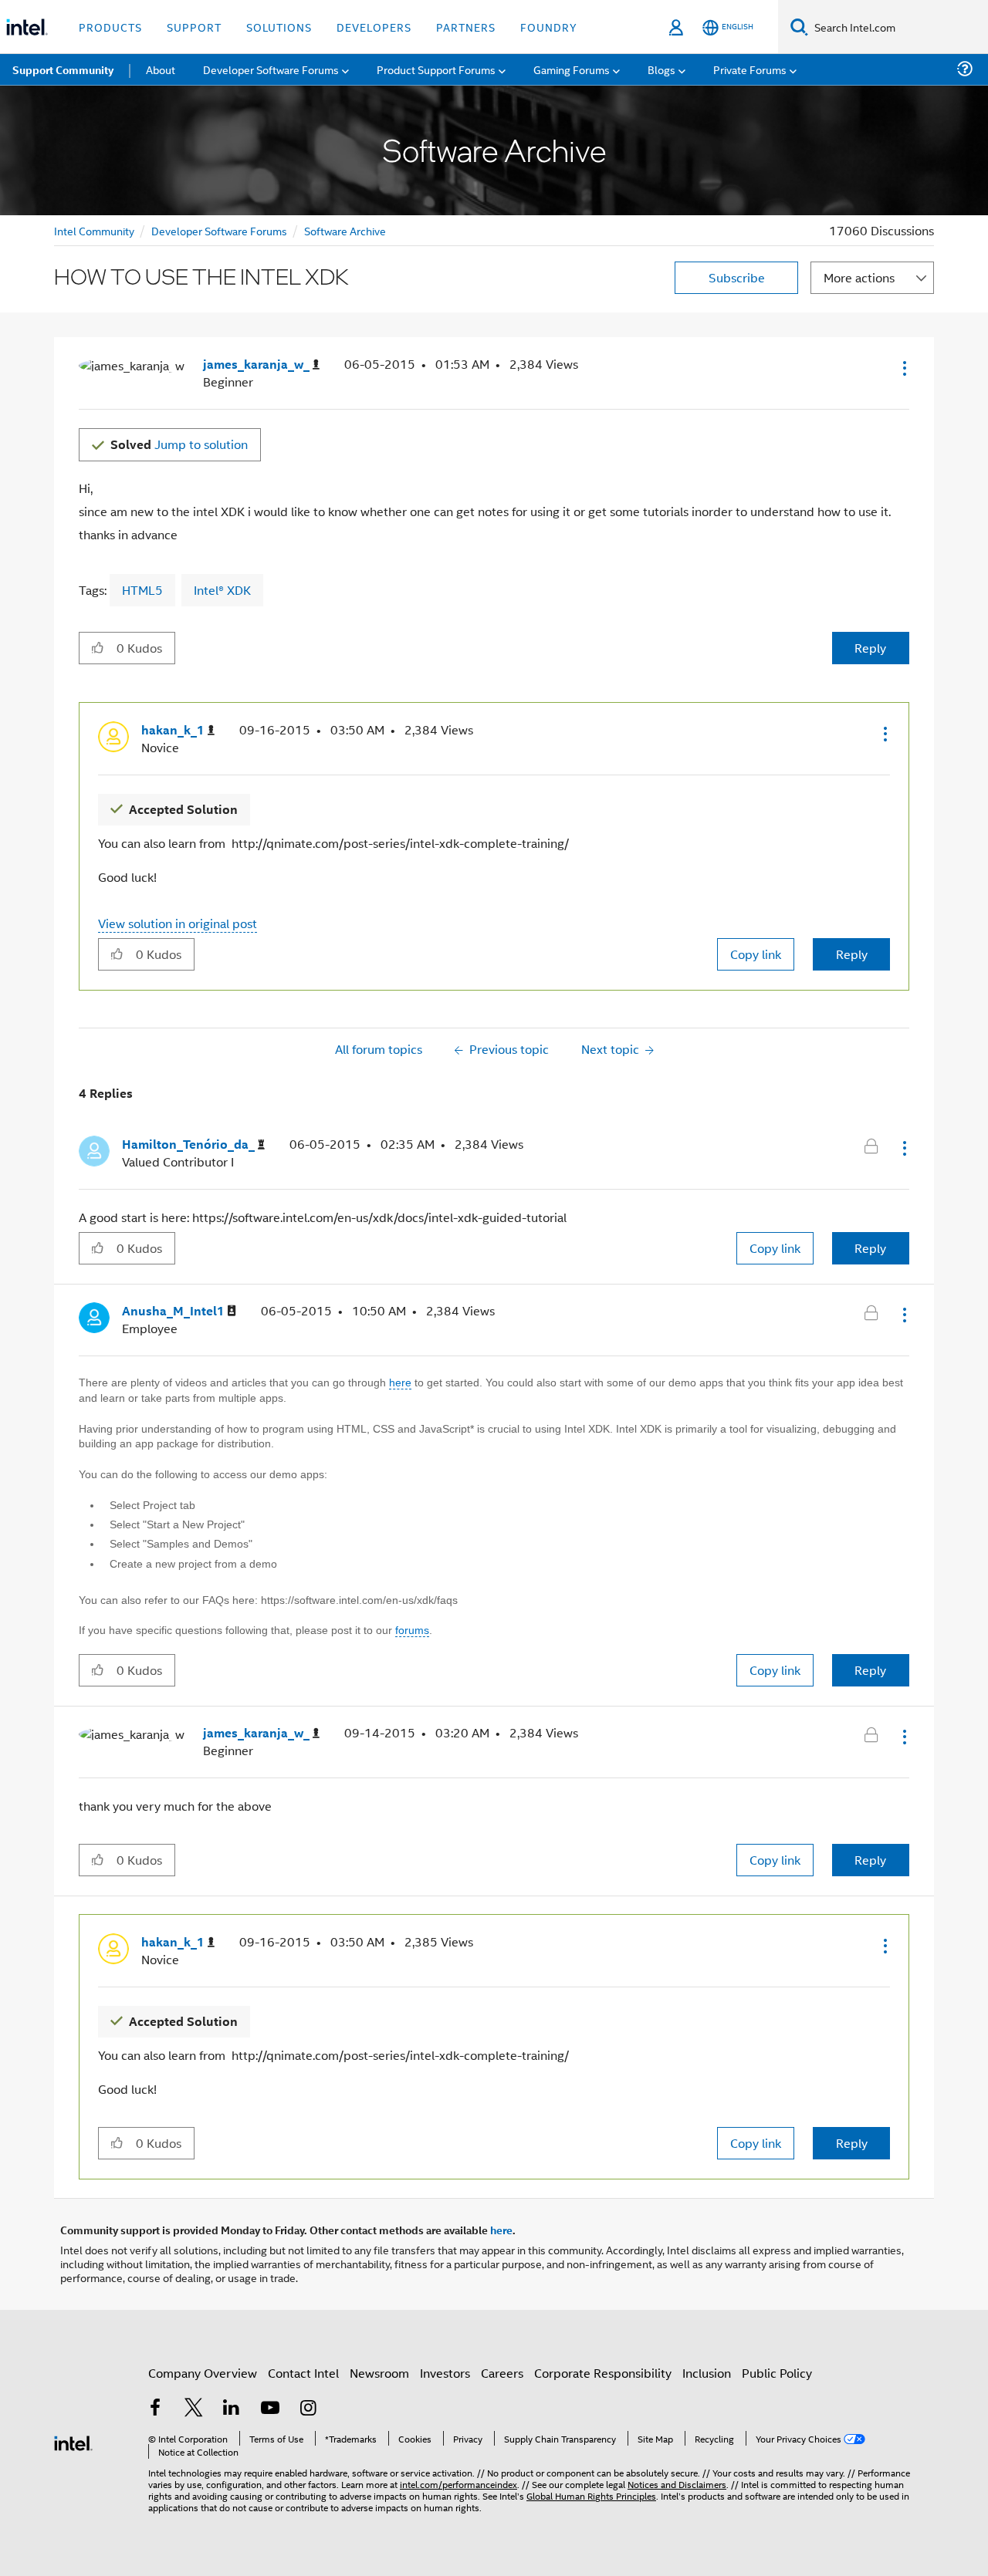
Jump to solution (179, 444)
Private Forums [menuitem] (750, 69)
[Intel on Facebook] (155, 2409)
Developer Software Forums (219, 230)
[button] (903, 368)
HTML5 (142, 590)
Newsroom (379, 2373)
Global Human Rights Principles (591, 2495)
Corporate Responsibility (603, 2373)
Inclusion (707, 2373)
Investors (445, 2373)
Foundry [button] (549, 27)
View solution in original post (178, 923)
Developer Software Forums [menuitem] (271, 69)
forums (412, 1630)
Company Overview (203, 2373)
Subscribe (737, 277)
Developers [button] (374, 27)
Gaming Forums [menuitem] (572, 69)
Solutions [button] (279, 27)
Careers (502, 2373)
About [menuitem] (161, 69)
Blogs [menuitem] (661, 69)
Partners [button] (466, 27)
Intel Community (94, 230)
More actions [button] (859, 277)
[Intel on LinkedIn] (232, 2409)
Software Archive (345, 230)
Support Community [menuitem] (63, 69)
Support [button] (194, 27)
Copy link (756, 954)
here (400, 1383)
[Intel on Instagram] (308, 2409)
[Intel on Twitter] (194, 2409)
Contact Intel (303, 2373)
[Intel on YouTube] (270, 2409)
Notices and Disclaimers (677, 2484)
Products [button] (110, 27)
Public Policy (777, 2373)
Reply (870, 648)
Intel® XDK (222, 590)
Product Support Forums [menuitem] (436, 69)
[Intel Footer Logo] (73, 2441)
